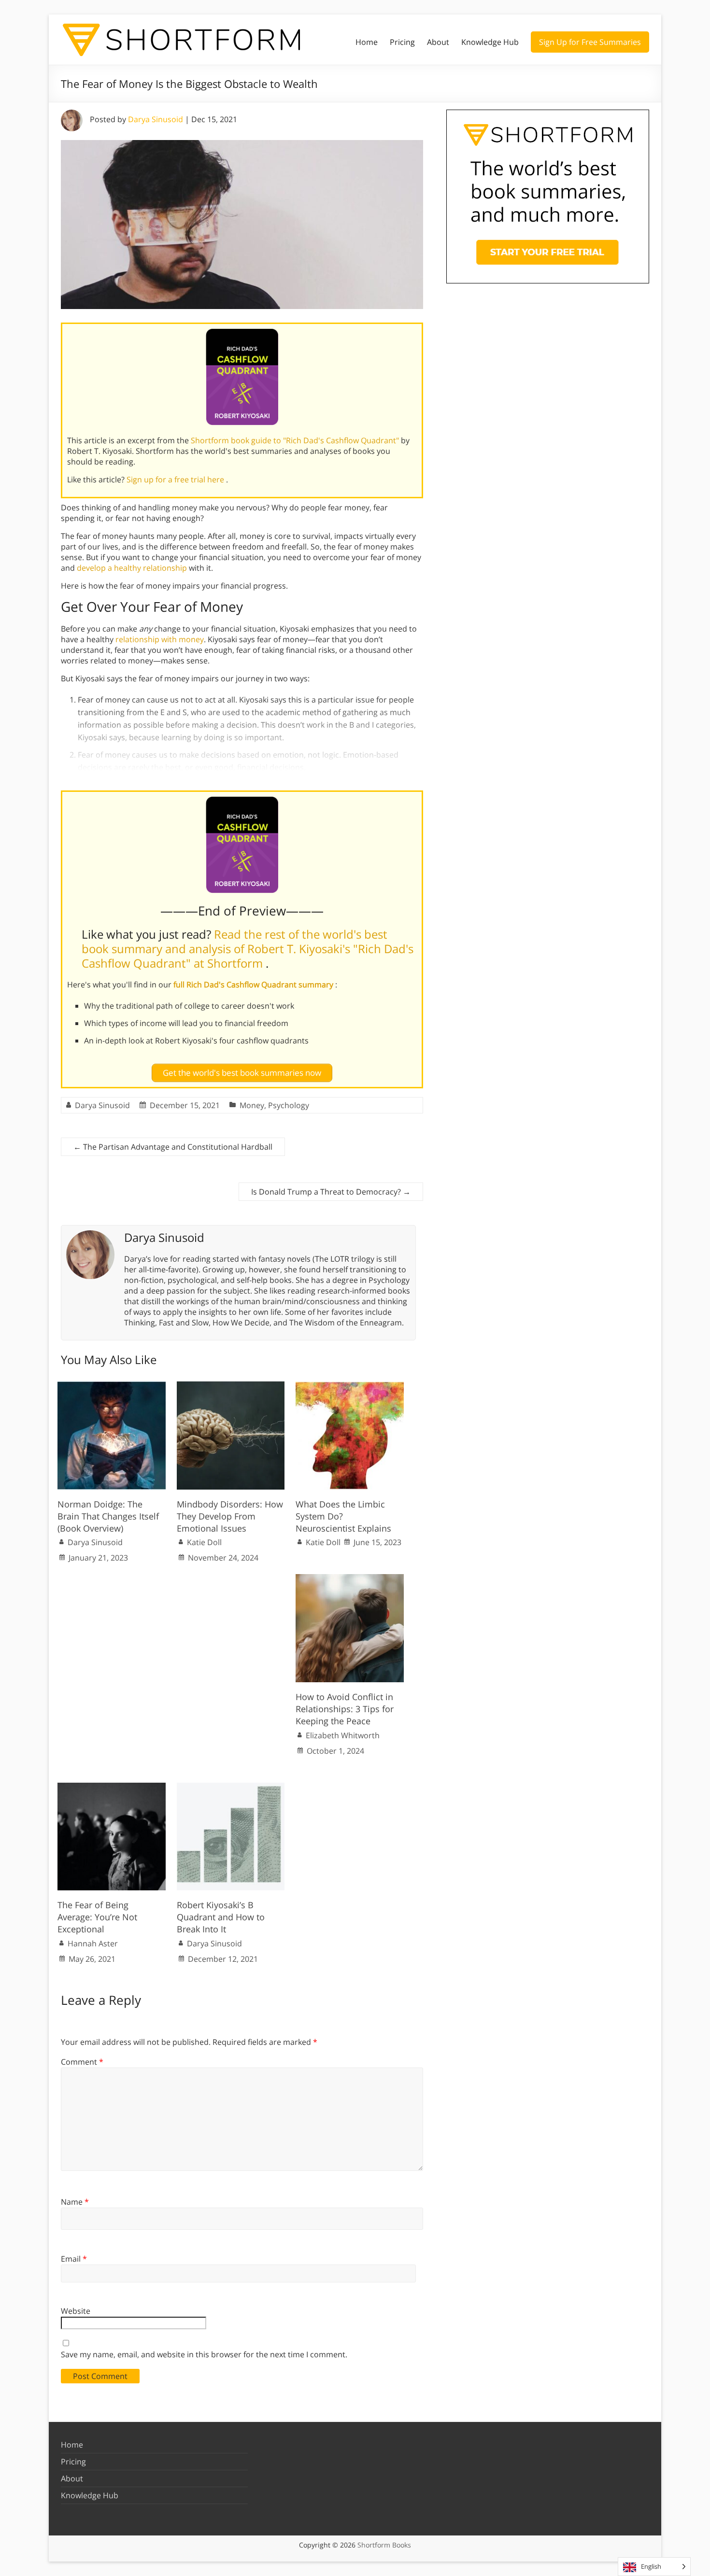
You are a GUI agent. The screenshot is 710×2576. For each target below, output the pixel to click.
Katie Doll (204, 1542)
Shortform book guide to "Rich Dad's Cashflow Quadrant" (296, 440)
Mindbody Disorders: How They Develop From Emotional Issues (230, 1516)
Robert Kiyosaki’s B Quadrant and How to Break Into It (221, 1917)
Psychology (289, 1105)
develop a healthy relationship (132, 568)
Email (74, 2259)
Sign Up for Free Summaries (590, 42)
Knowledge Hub (490, 42)
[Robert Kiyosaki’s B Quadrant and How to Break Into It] (231, 1788)
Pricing (402, 42)
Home (367, 42)
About (438, 42)
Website (76, 2311)
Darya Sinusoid (156, 119)
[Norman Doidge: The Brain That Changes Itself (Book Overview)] (112, 1386)
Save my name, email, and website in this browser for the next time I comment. (204, 2354)
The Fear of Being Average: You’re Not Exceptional (97, 1917)
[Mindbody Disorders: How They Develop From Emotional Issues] (231, 1386)
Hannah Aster (93, 1943)
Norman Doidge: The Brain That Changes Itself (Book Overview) (108, 1516)
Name (75, 2202)
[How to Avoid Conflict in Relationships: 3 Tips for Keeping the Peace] (350, 1579)
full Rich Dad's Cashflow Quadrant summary (254, 985)
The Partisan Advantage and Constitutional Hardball (173, 1147)
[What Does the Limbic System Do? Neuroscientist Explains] (350, 1386)
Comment (82, 2062)
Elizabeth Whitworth (343, 1735)
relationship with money (160, 639)
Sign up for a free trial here (176, 479)
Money (252, 1105)
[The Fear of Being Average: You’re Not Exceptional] (112, 1788)
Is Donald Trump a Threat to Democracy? (331, 1192)
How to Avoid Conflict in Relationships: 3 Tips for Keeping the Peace (345, 1709)
